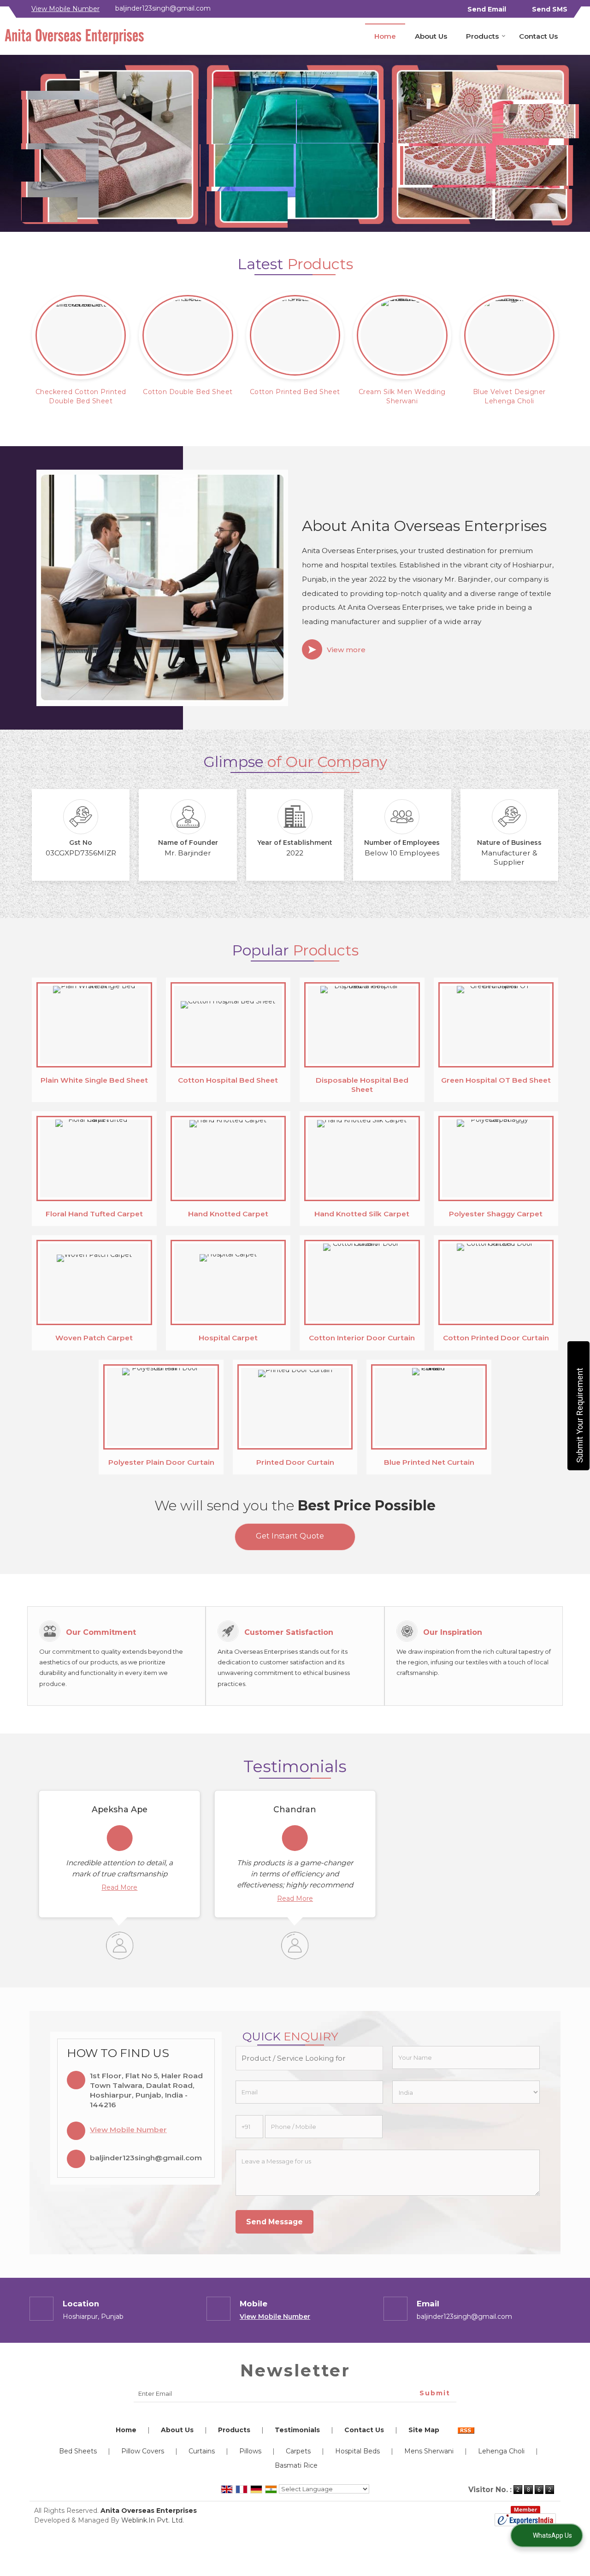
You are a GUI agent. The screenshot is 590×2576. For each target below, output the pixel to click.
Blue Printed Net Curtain (429, 1462)
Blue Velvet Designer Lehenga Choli (509, 396)
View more (346, 650)
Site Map (424, 2430)
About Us (431, 36)
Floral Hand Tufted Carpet (94, 1214)
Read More (119, 1887)
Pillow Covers (143, 2451)
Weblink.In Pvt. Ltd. (153, 2520)
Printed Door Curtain (295, 1462)
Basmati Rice (296, 2465)
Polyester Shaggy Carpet (496, 1214)
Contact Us (538, 36)
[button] (65, 9)
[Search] (580, 35)
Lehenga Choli (501, 2451)
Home (385, 36)
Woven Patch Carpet (94, 1338)
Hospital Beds (357, 2451)
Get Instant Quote (290, 1536)
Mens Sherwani (429, 2451)
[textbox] (309, 2058)
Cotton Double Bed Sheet (188, 392)
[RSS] (466, 2430)
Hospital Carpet (228, 1338)
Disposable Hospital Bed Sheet (362, 1085)
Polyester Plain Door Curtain (161, 1462)
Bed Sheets (78, 2451)
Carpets (298, 2451)
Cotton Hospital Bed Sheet (228, 1080)
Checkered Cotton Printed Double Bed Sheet (81, 396)
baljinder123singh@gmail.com (163, 8)
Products (482, 36)
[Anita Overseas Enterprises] (74, 36)
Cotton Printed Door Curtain (496, 1338)
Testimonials (297, 2430)
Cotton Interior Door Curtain (362, 1338)
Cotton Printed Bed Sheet (295, 392)
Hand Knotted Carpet (228, 1214)
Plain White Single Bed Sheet (94, 1080)
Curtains (202, 2451)
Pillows (250, 2451)
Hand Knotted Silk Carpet (362, 1214)
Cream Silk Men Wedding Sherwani (402, 396)
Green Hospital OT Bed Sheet (496, 1080)
